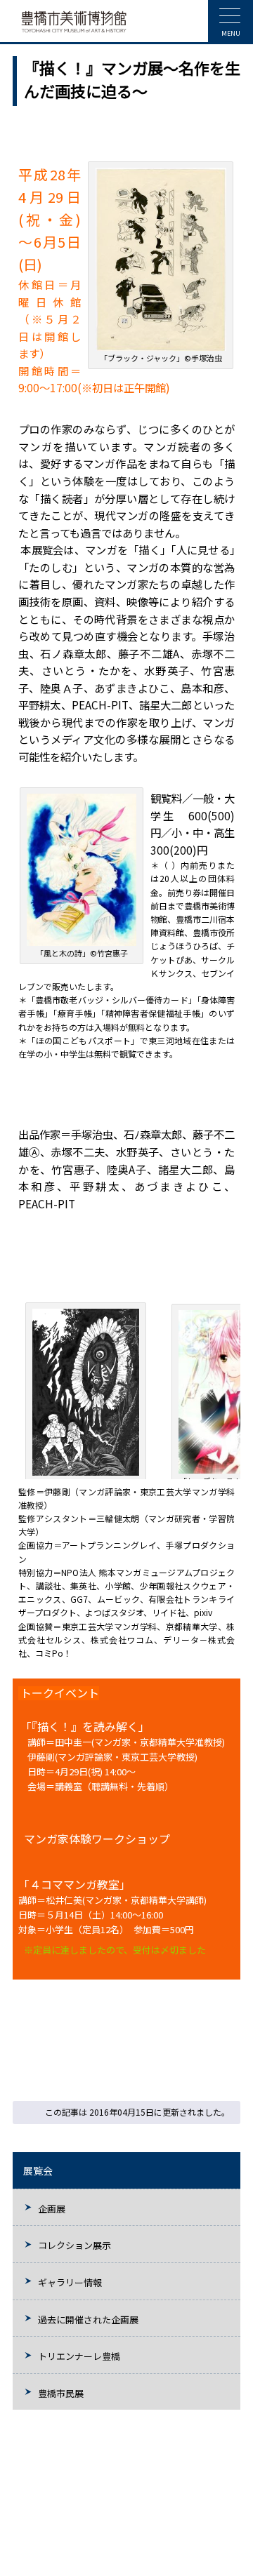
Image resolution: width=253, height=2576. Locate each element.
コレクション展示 (74, 2245)
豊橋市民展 (61, 2393)
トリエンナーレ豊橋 (79, 2356)
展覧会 (38, 2170)
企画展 (52, 2209)
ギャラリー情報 (70, 2282)
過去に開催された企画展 (88, 2320)
